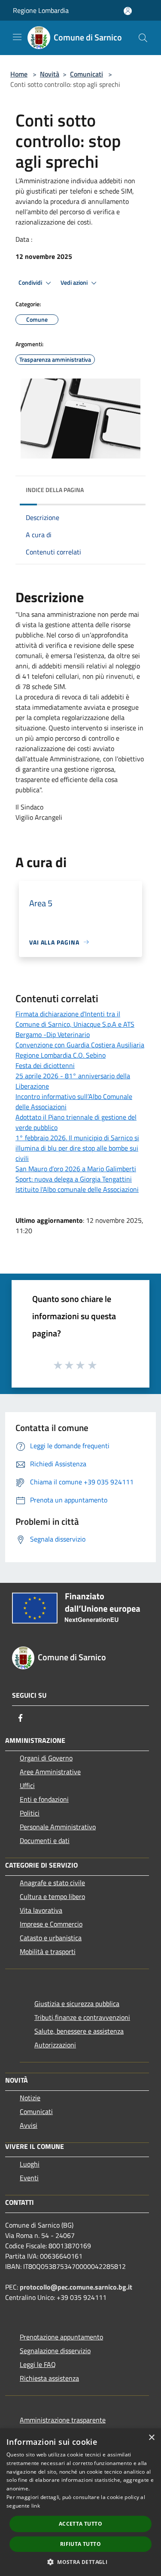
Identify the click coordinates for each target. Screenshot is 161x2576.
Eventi (29, 2178)
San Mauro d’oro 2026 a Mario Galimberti (76, 1169)
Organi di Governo (46, 1758)
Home (19, 74)
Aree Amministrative (50, 1772)
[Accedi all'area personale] (128, 11)
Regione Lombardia (41, 10)
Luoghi (30, 2164)
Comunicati (87, 74)
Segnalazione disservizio (55, 2351)
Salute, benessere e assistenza (79, 2031)
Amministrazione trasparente (63, 2420)
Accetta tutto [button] (80, 2524)
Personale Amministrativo (58, 1827)
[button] (80, 2562)
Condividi (31, 283)
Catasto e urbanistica (51, 1938)
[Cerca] (143, 38)
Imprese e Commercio (51, 1924)
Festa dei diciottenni (45, 1065)
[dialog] (80, 2502)
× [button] (151, 2438)
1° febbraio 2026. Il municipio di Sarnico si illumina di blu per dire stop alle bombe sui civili (77, 1148)
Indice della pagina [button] (55, 490)
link (36, 2506)
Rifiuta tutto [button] (80, 2544)
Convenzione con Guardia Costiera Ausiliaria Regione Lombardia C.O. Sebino (80, 1050)
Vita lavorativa (41, 1910)
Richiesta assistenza (49, 2378)
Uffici (27, 1785)
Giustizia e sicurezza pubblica (77, 2004)
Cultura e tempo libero (52, 1896)
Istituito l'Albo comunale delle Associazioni (77, 1189)
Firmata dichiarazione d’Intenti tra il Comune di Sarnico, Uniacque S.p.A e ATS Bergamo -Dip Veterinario (75, 1024)
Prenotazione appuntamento (61, 2337)
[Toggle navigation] (17, 37)
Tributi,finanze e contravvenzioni (82, 2017)
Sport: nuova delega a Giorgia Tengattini (74, 1179)
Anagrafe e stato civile (52, 1883)
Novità (50, 74)
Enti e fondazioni (44, 1799)
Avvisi (29, 2125)
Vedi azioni (75, 283)
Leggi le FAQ (38, 2364)
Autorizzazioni (55, 2045)
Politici (30, 1813)
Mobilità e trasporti (48, 1951)
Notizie (30, 2098)
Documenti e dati (45, 1840)
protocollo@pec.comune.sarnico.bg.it (76, 2287)
